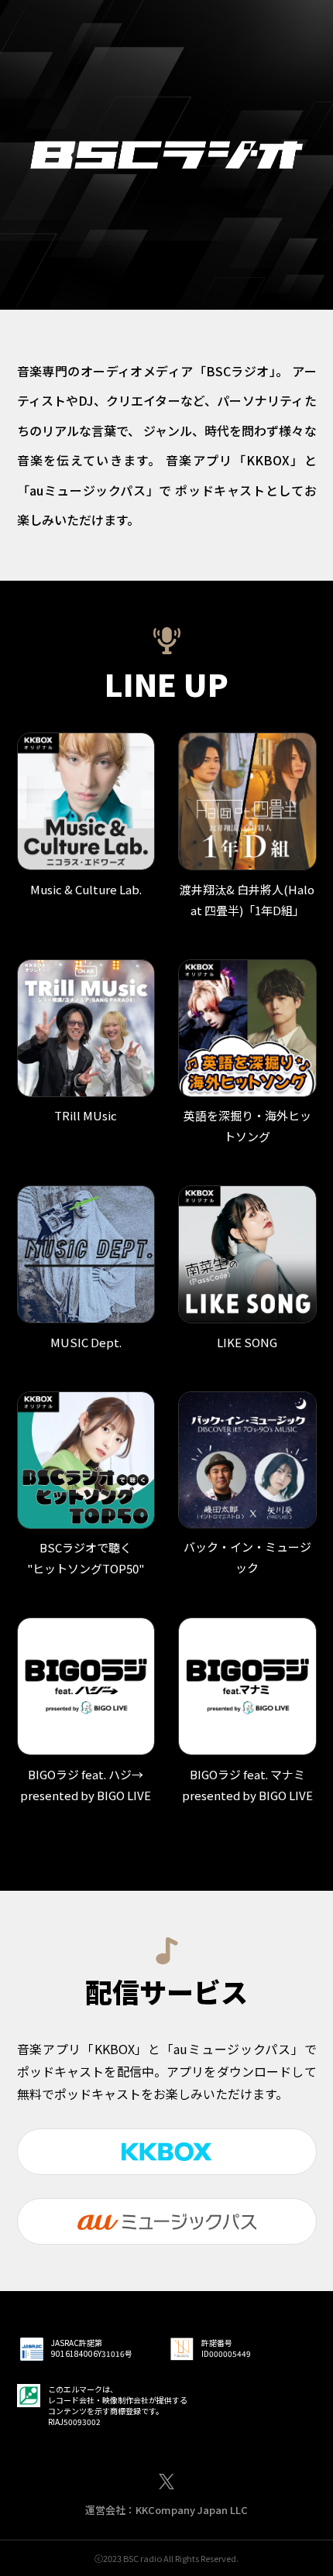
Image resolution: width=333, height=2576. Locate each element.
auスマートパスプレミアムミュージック (167, 2221)
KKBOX (166, 2152)
